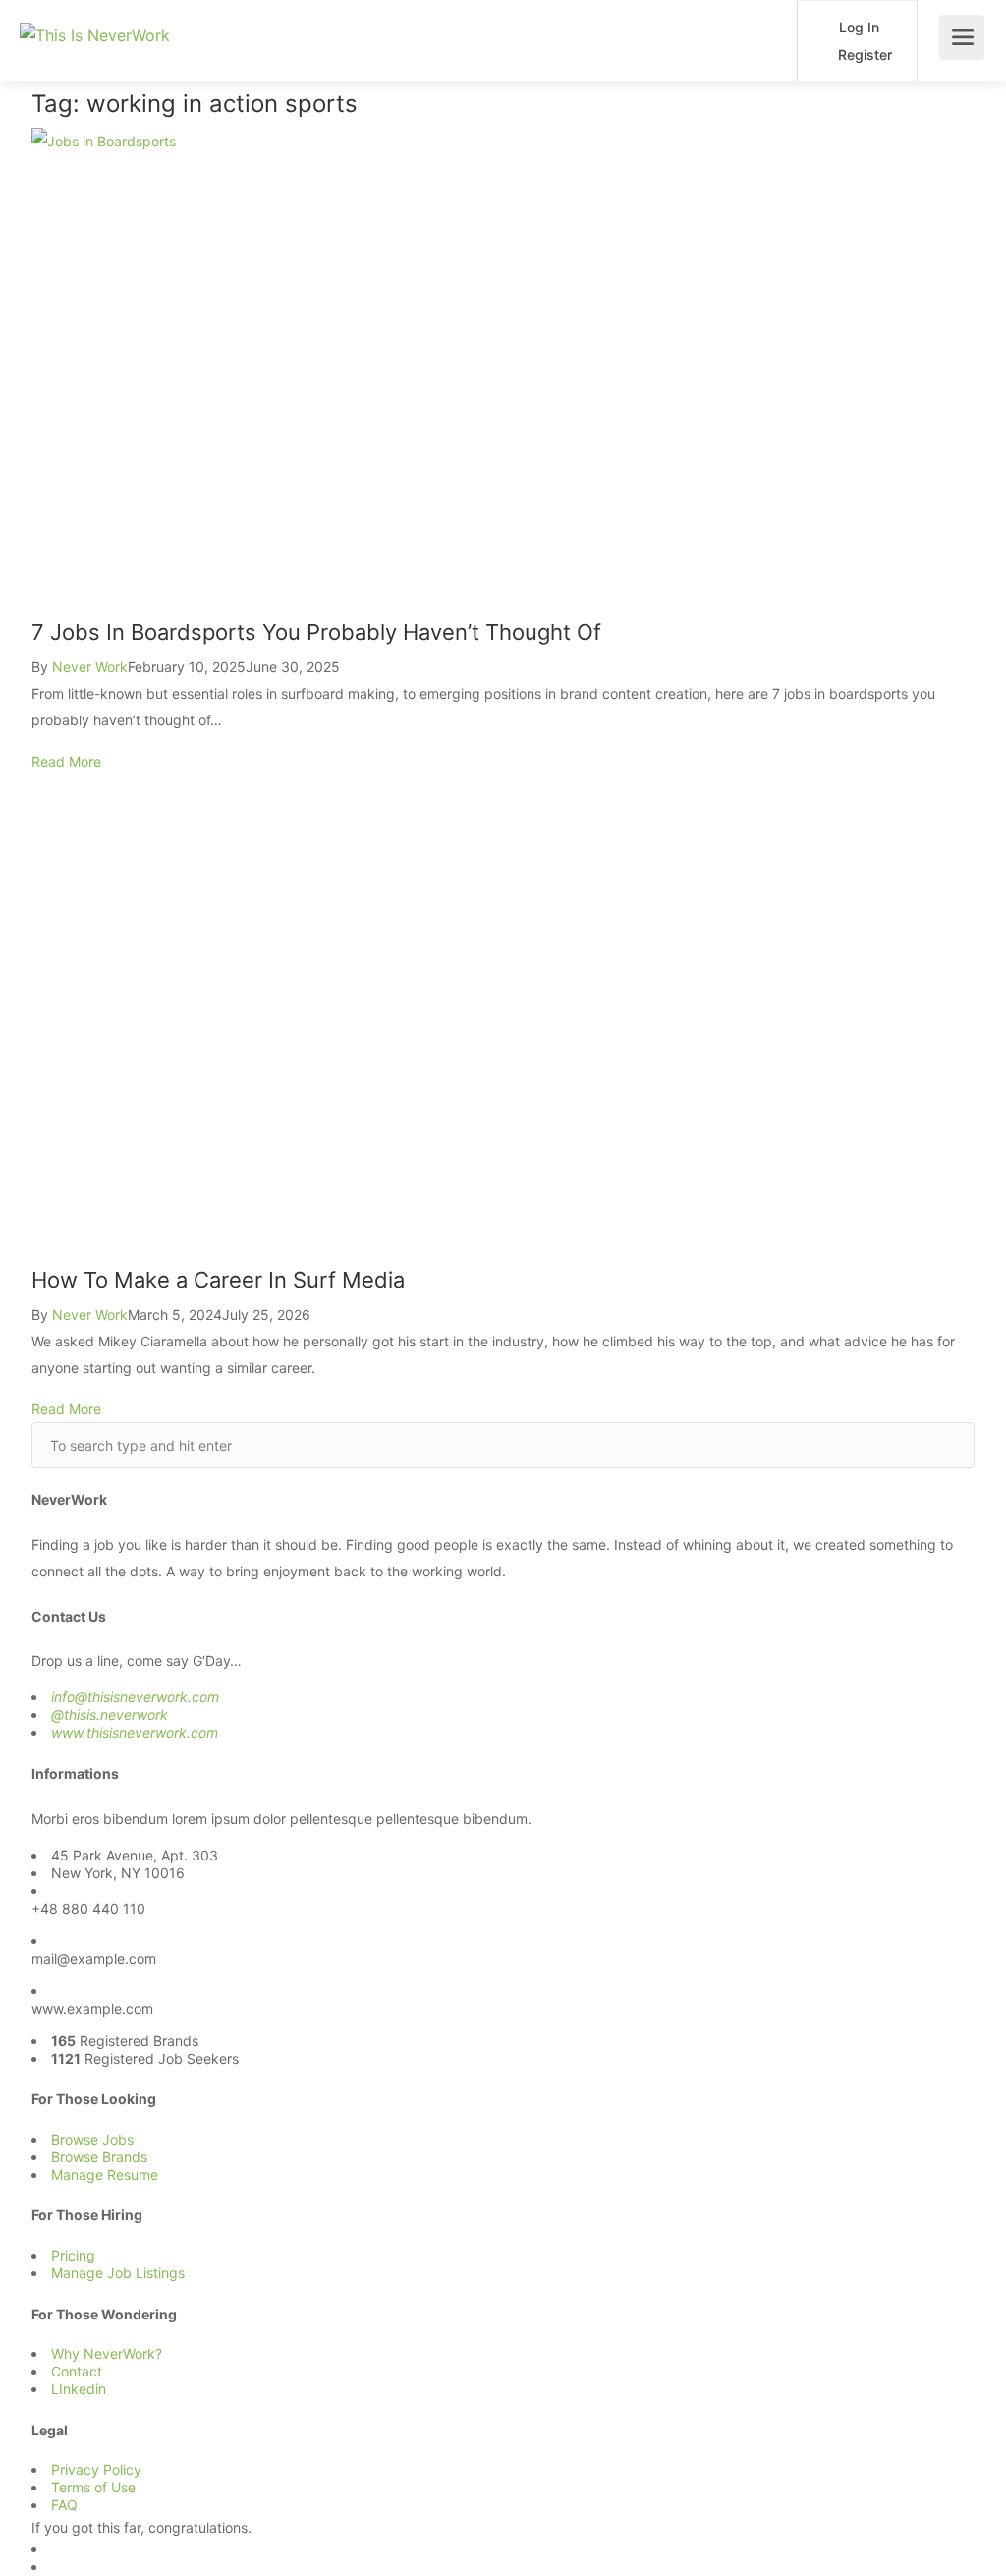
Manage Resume (105, 2175)
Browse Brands (99, 2157)
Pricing (73, 2255)
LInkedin (79, 2389)
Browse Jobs (92, 2139)
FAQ (64, 2505)
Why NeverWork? (107, 2353)
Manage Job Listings (118, 2273)
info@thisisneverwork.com (135, 1697)
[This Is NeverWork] (95, 13)
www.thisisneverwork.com (135, 1732)
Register (863, 55)
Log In (857, 27)
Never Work (90, 667)
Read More (66, 761)
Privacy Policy (96, 2469)
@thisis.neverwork (110, 1715)
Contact (77, 2371)
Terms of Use (93, 2487)
